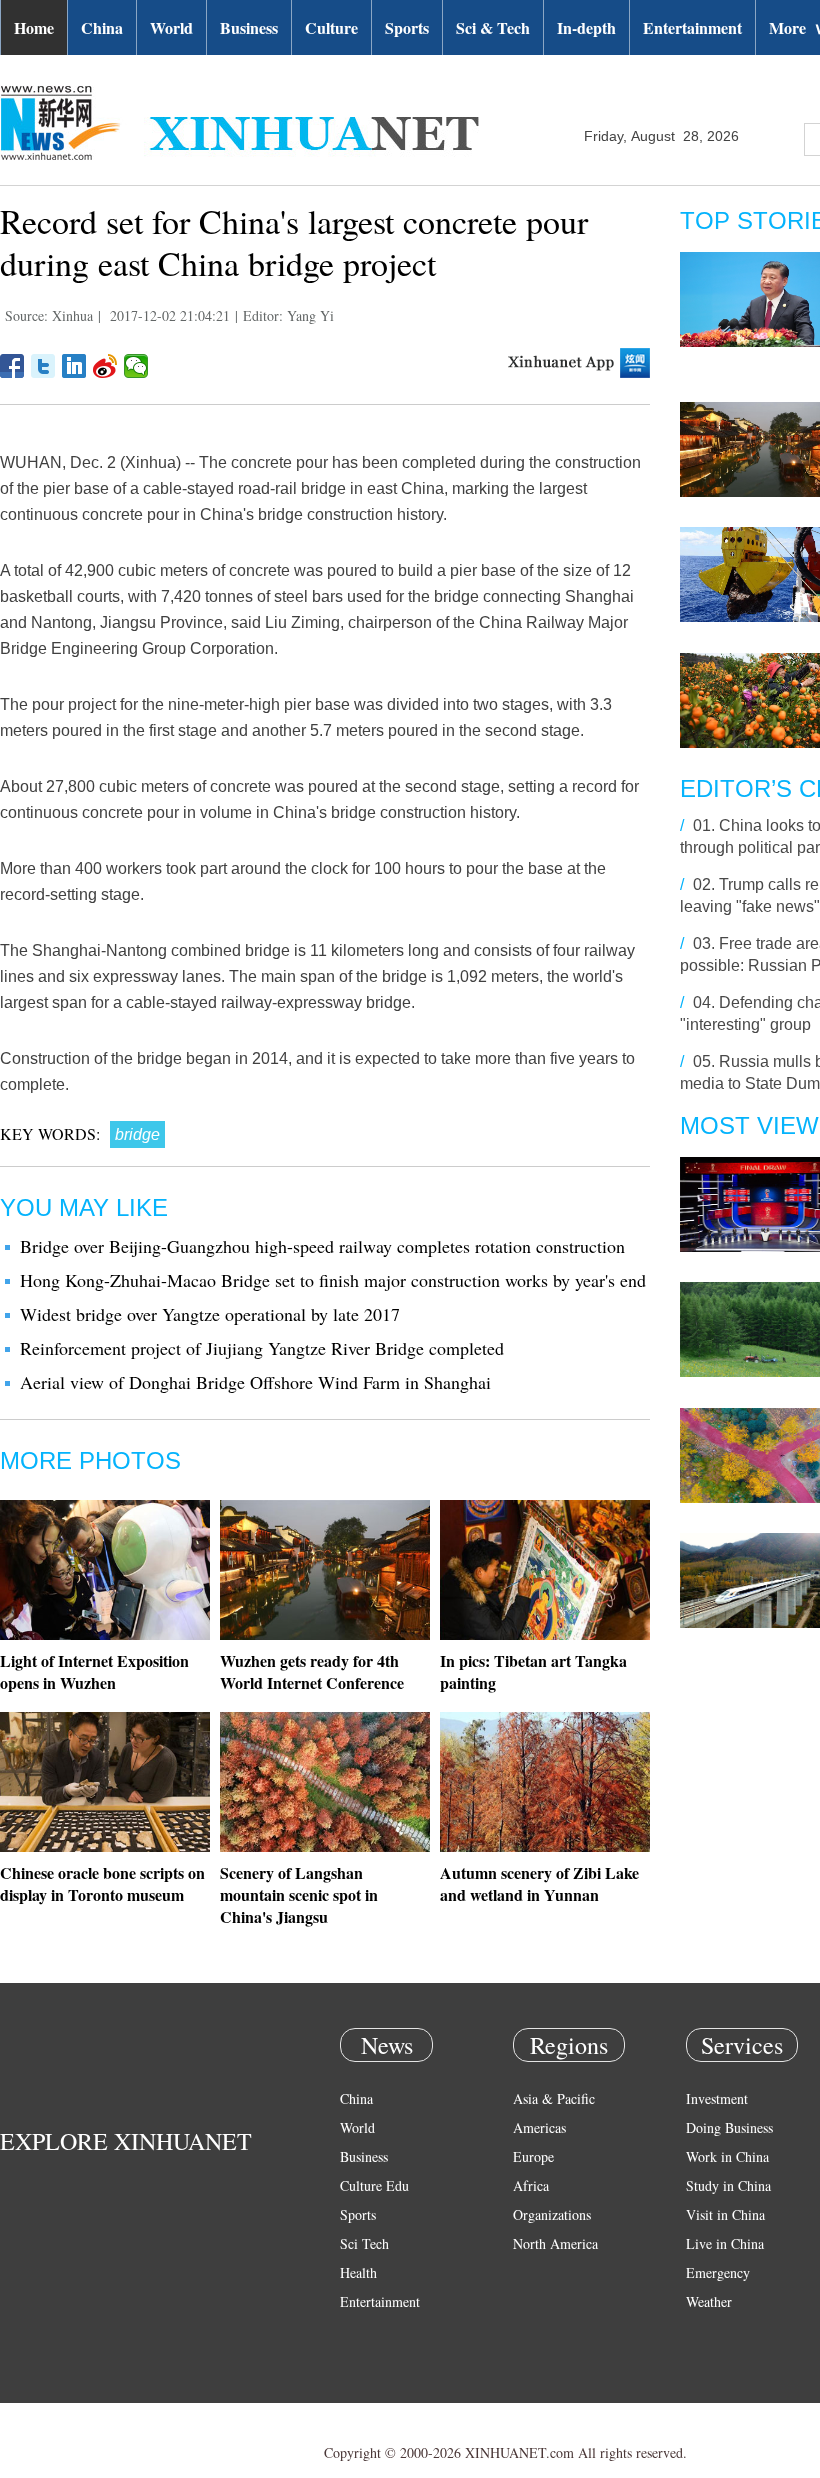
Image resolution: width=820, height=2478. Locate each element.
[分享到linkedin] (74, 366)
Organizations (552, 2214)
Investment (717, 2098)
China (102, 27)
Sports (407, 27)
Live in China (725, 2243)
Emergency (718, 2272)
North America (555, 2243)
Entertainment (692, 27)
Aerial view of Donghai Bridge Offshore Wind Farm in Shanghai (255, 1382)
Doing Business (729, 2127)
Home (34, 27)
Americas (539, 2127)
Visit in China (725, 2214)
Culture (331, 27)
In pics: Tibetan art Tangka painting (533, 1671)
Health (358, 2272)
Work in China (727, 2156)
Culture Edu (374, 2185)
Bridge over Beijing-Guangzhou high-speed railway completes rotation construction (322, 1246)
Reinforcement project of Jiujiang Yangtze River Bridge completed (262, 1348)
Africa (531, 2185)
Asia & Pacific (554, 2098)
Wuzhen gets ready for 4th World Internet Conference (312, 1671)
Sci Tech (364, 2243)
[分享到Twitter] (43, 366)
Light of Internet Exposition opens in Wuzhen (94, 1671)
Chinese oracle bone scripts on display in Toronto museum (102, 1883)
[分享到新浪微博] (105, 366)
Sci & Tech (493, 27)
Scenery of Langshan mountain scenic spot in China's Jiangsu (299, 1894)
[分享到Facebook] (12, 366)
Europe (533, 2156)
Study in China (728, 2185)
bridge (137, 1134)
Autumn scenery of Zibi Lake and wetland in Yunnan (539, 1883)
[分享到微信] (136, 366)
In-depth (586, 27)
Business (249, 27)
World (171, 27)
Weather (709, 2301)
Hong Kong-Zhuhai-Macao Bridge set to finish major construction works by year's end (333, 1280)
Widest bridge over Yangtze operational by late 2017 (210, 1314)
